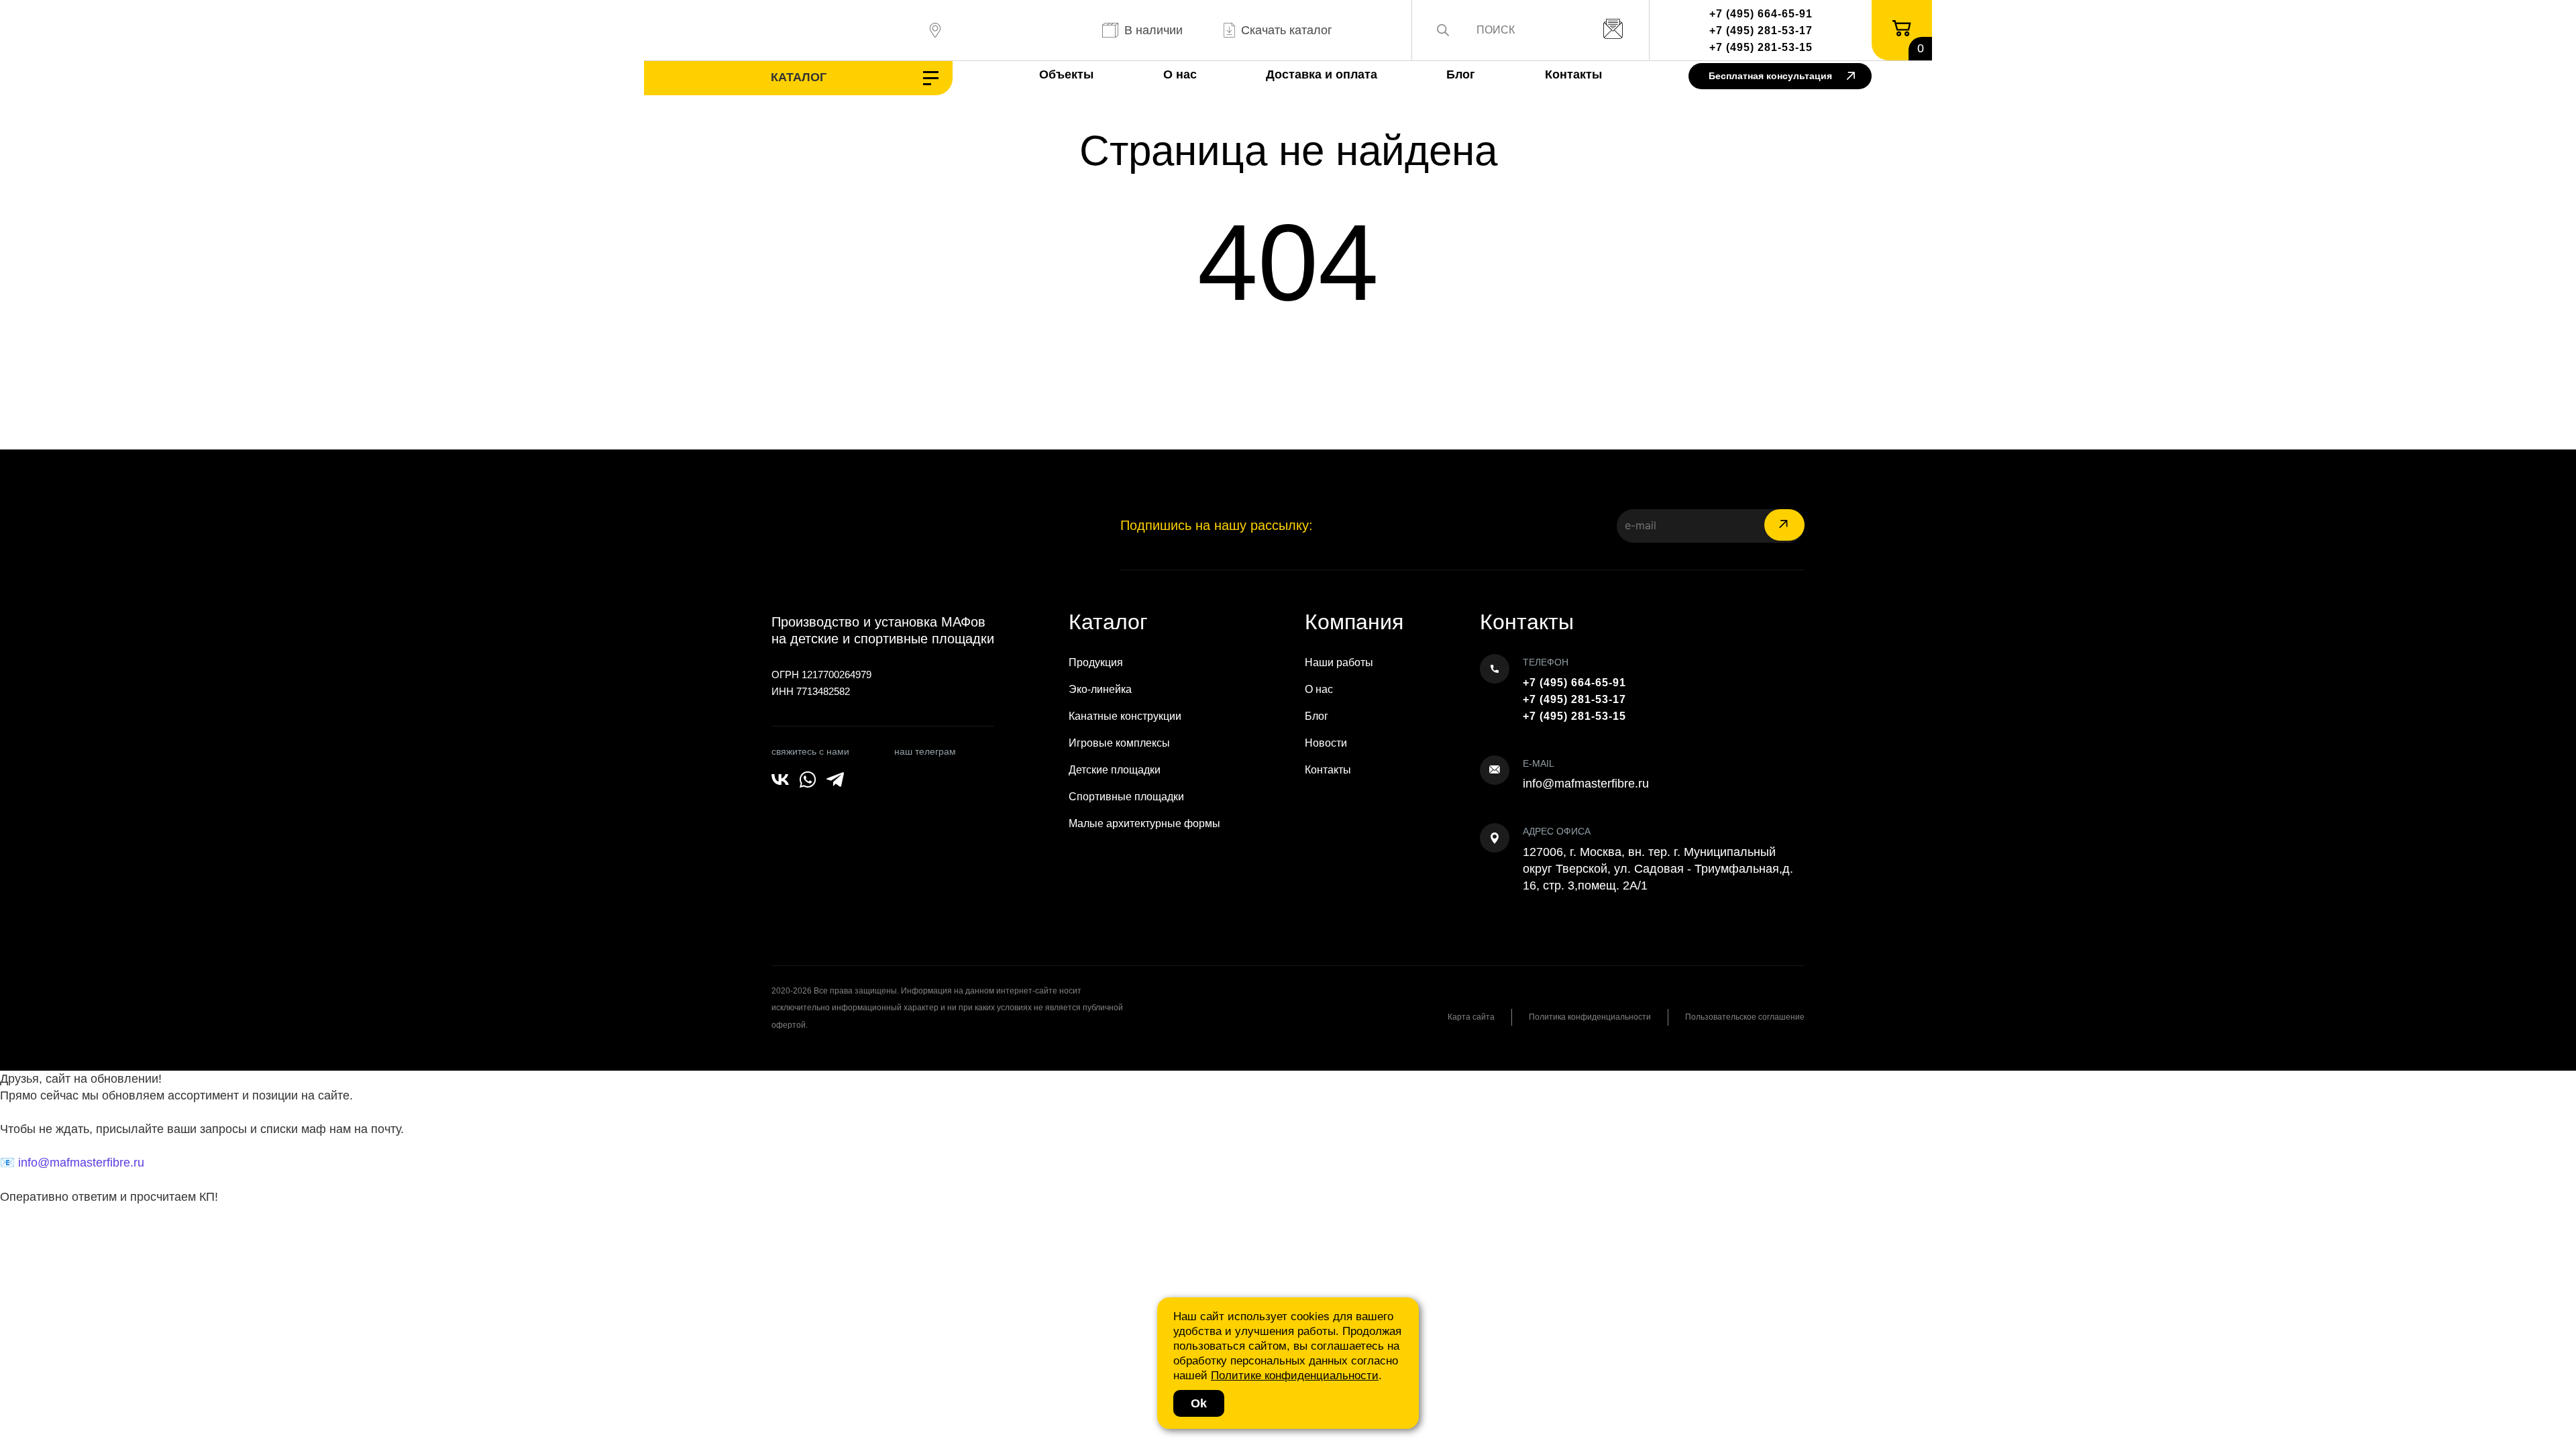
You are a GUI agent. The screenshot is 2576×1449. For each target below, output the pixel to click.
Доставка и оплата (1322, 74)
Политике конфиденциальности (1295, 1376)
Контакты (1573, 74)
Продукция (1096, 662)
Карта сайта (1471, 1017)
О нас (1180, 74)
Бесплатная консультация (1770, 76)
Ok (1199, 1403)
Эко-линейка (1100, 689)
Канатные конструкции (1125, 716)
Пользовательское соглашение (1745, 1017)
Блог (1461, 74)
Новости (1326, 743)
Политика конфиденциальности (1590, 1017)
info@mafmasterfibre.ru (1586, 784)
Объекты (1066, 74)
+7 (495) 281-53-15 (1761, 47)
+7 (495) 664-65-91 (1761, 14)
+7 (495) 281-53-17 (1761, 31)
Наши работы (1339, 662)
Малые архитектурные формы (1144, 823)
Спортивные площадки (1126, 797)
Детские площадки (1115, 770)
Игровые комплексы (1119, 743)
